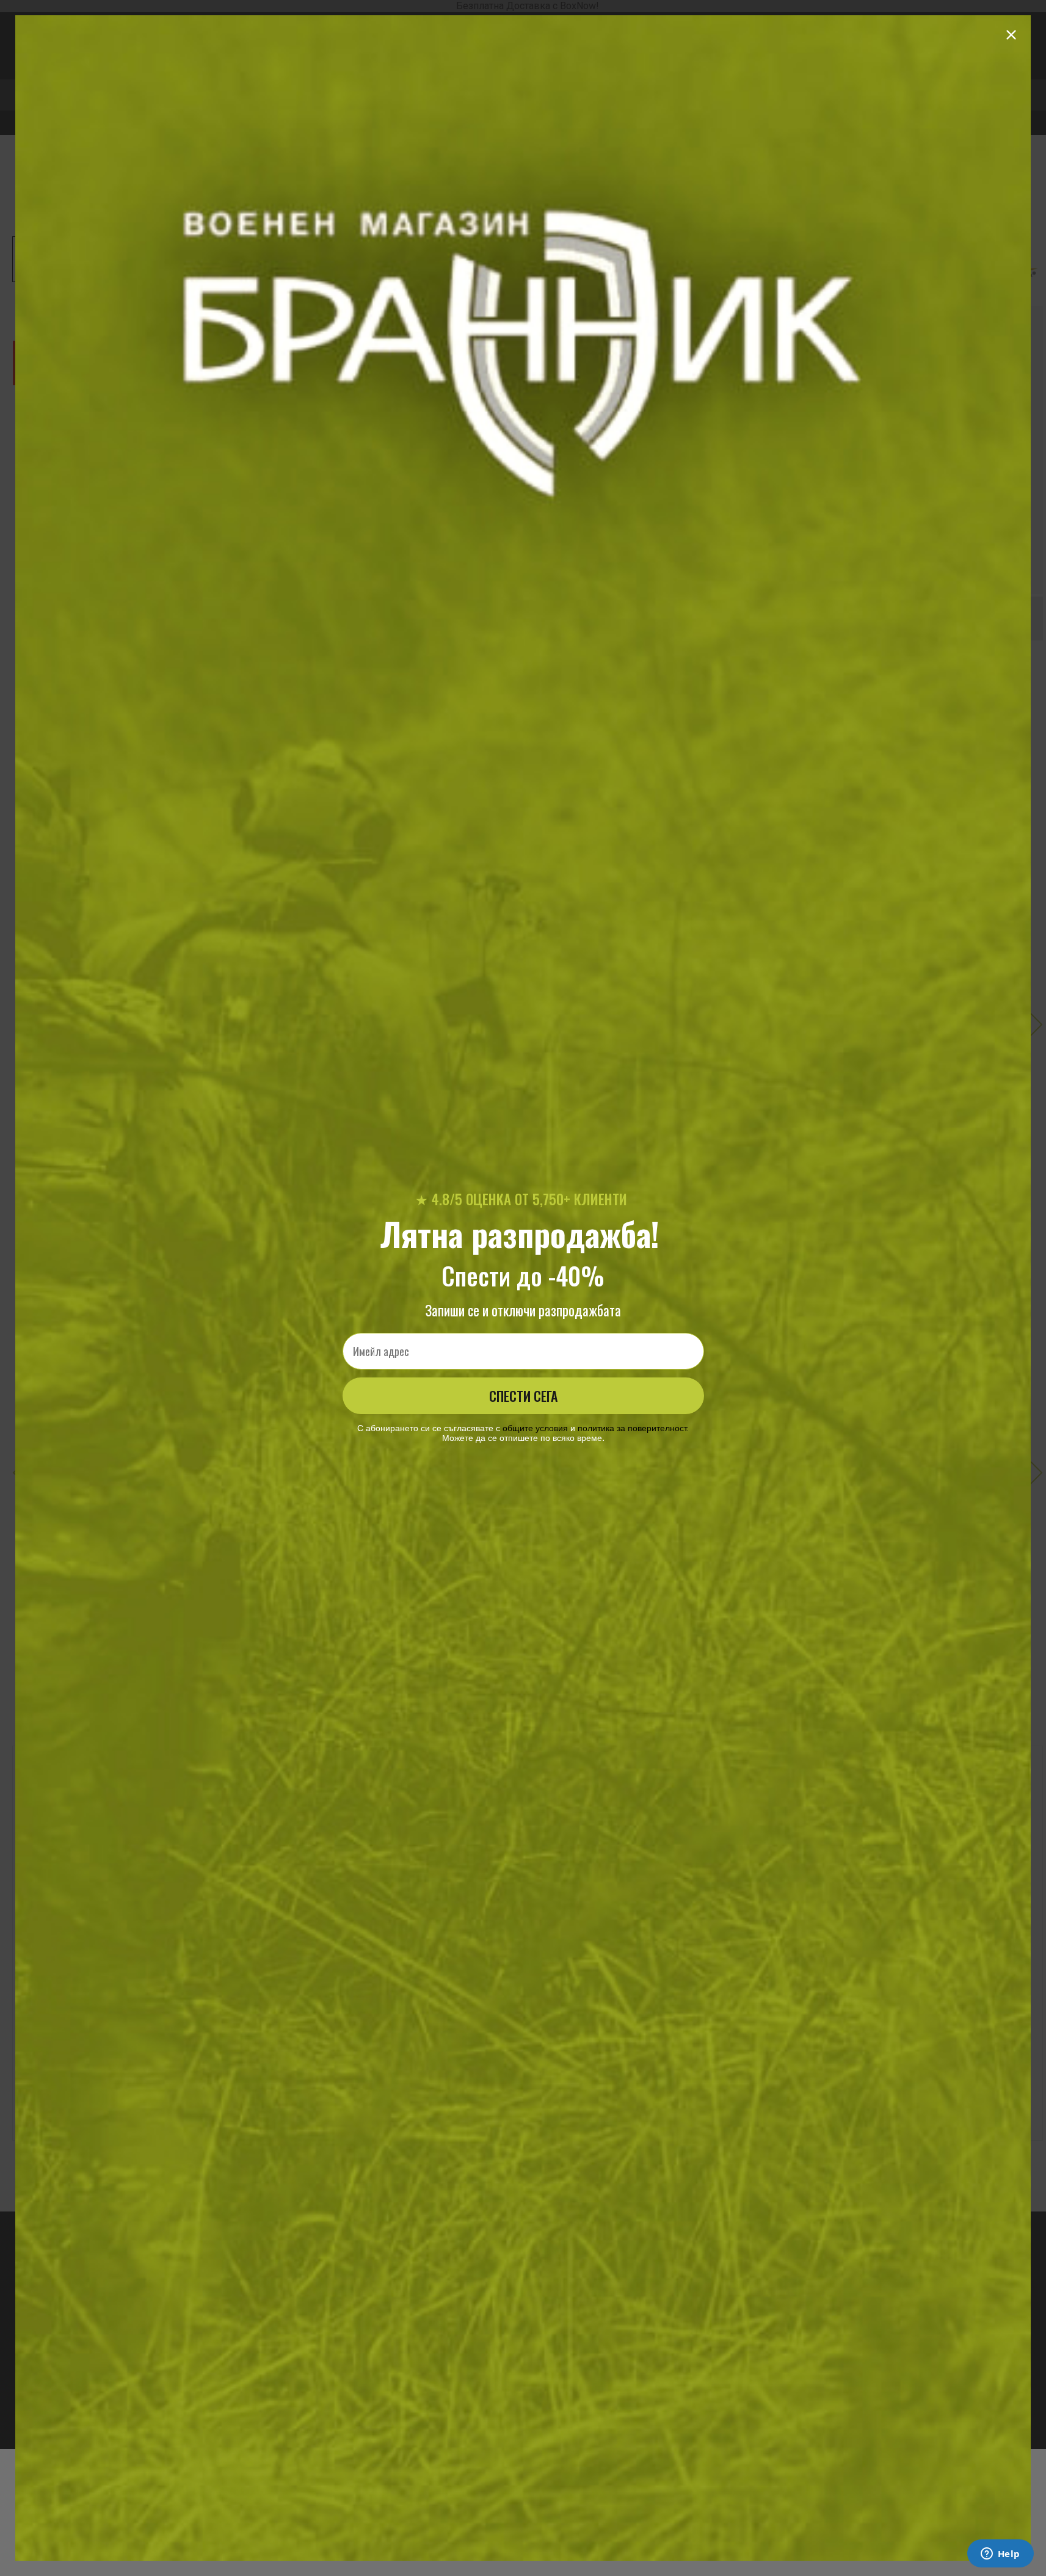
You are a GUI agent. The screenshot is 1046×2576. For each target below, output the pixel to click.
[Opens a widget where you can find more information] (1000, 2555)
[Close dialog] (1011, 35)
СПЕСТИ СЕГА (523, 1396)
